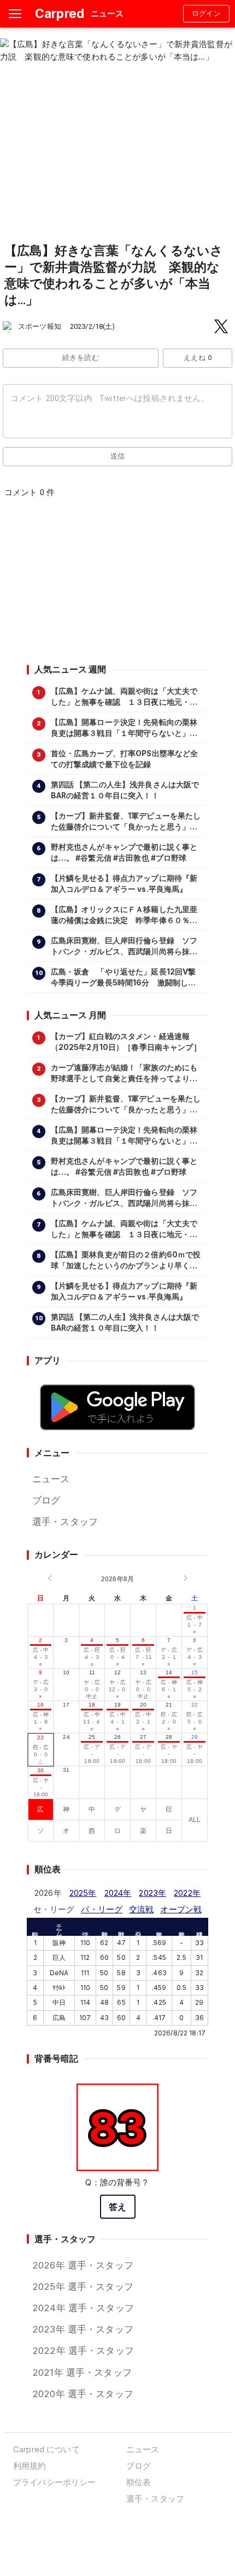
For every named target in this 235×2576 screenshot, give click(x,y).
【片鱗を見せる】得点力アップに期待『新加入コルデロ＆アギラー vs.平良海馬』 (124, 884)
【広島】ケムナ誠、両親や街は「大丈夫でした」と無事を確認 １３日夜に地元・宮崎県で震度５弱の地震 (124, 697)
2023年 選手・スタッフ (83, 2329)
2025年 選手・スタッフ (83, 2287)
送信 (118, 456)
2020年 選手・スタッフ (83, 2394)
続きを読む (81, 358)
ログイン (207, 13)
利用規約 (30, 2466)
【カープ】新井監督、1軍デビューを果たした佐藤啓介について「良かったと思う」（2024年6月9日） (126, 822)
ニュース (51, 1479)
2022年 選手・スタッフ (83, 2351)
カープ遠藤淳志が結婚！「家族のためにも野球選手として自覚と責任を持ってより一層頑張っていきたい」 (124, 1074)
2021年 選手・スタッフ (82, 2372)
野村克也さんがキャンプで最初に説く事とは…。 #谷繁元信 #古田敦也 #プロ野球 (124, 852)
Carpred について (46, 2449)
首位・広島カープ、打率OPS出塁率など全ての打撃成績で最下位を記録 (125, 759)
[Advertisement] (117, 584)
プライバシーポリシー (54, 2482)
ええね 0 (198, 358)
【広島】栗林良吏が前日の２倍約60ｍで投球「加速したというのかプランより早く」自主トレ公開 (126, 1261)
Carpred (60, 13)
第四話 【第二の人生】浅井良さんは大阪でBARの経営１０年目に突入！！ (125, 790)
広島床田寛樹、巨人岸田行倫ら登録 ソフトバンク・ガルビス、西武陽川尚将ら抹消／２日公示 (124, 947)
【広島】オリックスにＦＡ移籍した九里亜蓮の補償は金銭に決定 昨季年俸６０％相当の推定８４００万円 (124, 915)
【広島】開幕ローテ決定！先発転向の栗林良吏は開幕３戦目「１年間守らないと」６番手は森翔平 (124, 728)
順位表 (139, 2482)
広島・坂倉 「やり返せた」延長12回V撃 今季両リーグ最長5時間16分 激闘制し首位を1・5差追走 (126, 978)
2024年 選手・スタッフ (83, 2308)
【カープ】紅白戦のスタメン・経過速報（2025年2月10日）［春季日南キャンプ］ (126, 1042)
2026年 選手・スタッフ (83, 2265)
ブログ (46, 1500)
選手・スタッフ (65, 1522)
